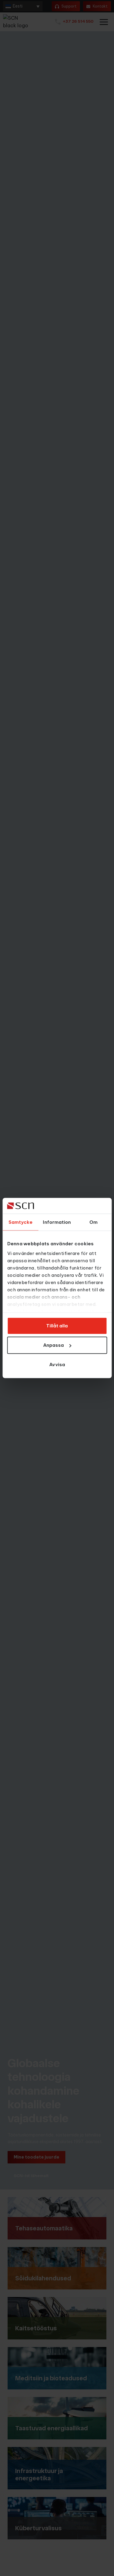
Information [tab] (57, 1222)
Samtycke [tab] (21, 1222)
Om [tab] (93, 1222)
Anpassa (54, 1345)
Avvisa (57, 1364)
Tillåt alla (57, 1326)
